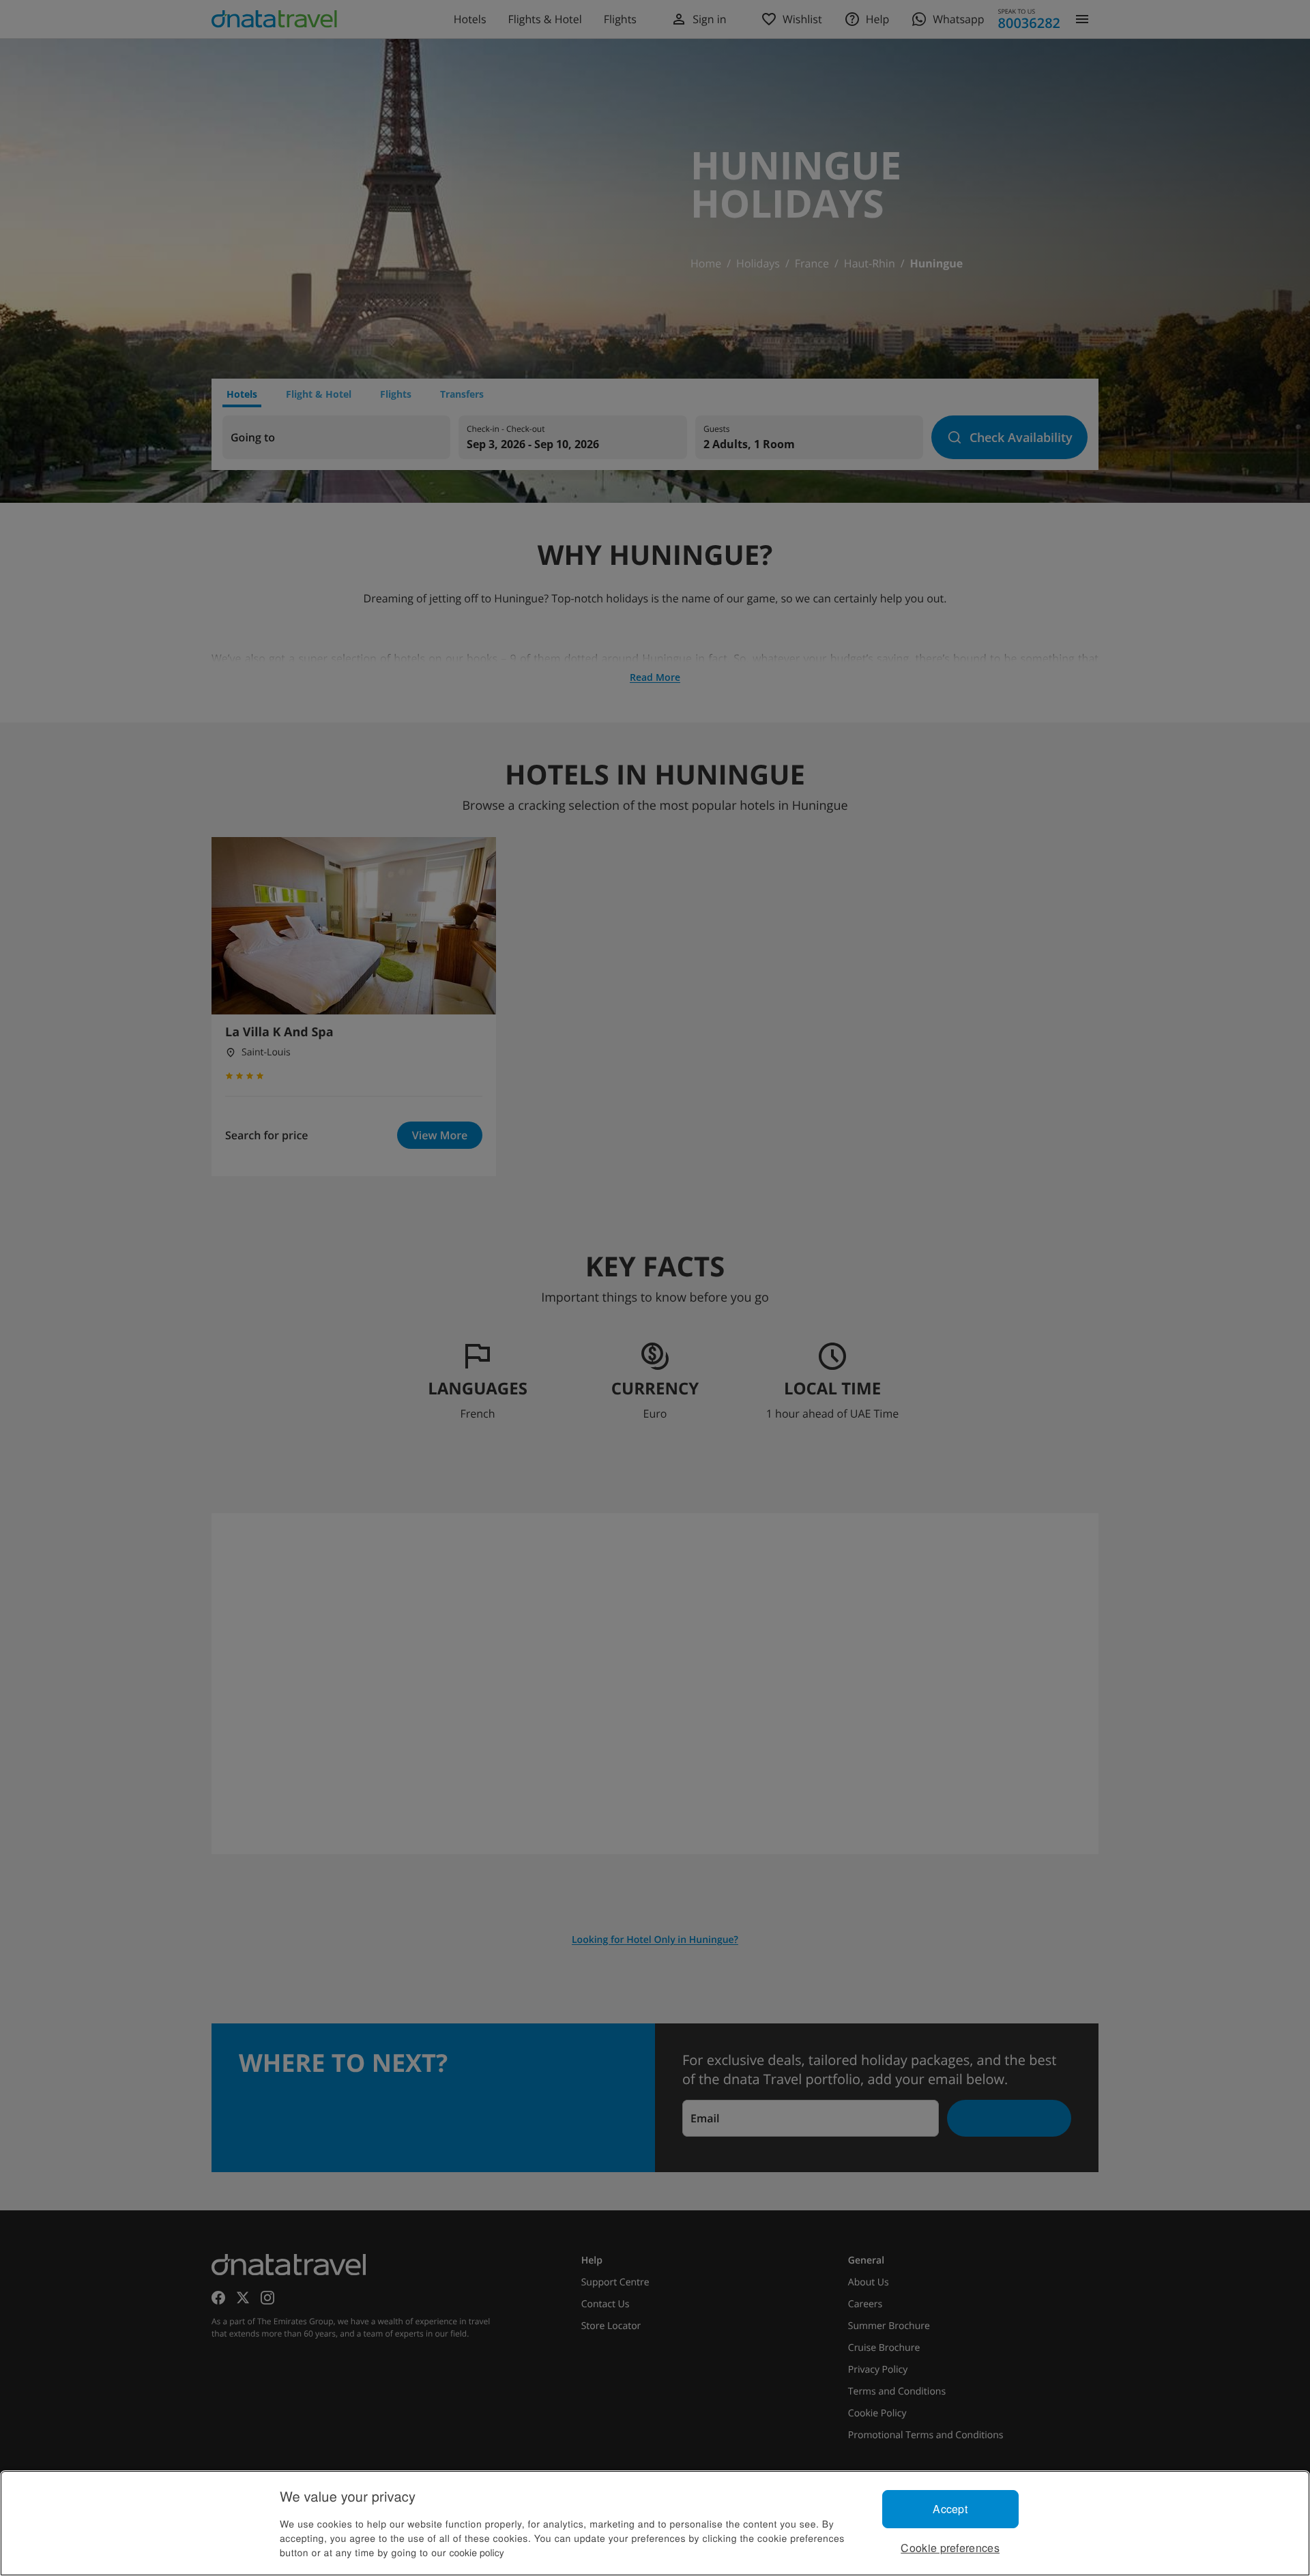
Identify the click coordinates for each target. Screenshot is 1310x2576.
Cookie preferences (950, 2548)
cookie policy (477, 2552)
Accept (950, 2509)
